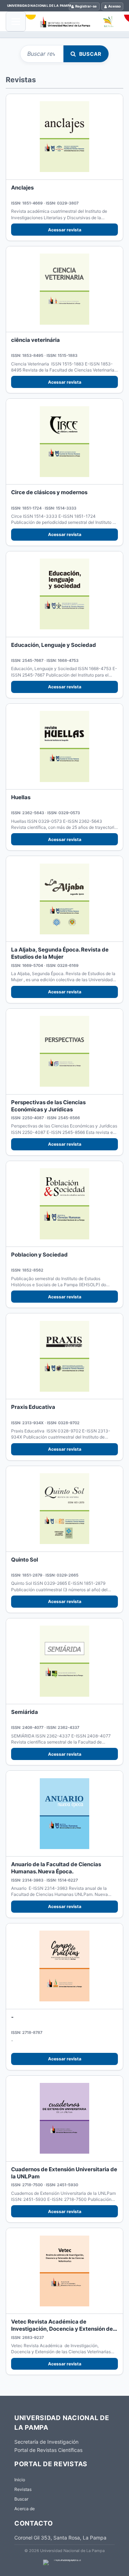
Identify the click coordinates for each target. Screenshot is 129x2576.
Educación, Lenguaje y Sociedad (54, 645)
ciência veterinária (35, 340)
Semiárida (25, 1712)
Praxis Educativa (33, 1407)
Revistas (23, 2489)
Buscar (90, 54)
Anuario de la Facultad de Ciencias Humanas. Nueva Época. (56, 1868)
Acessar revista (65, 230)
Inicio (20, 2480)
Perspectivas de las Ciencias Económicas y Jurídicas (48, 1106)
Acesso (114, 6)
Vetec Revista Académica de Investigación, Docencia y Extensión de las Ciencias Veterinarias (62, 2329)
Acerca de (25, 2509)
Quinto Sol (25, 1560)
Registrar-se (86, 6)
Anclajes (22, 188)
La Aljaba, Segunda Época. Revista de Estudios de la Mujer (60, 953)
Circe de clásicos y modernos (49, 492)
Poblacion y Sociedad (39, 1255)
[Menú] (16, 21)
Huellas (21, 797)
